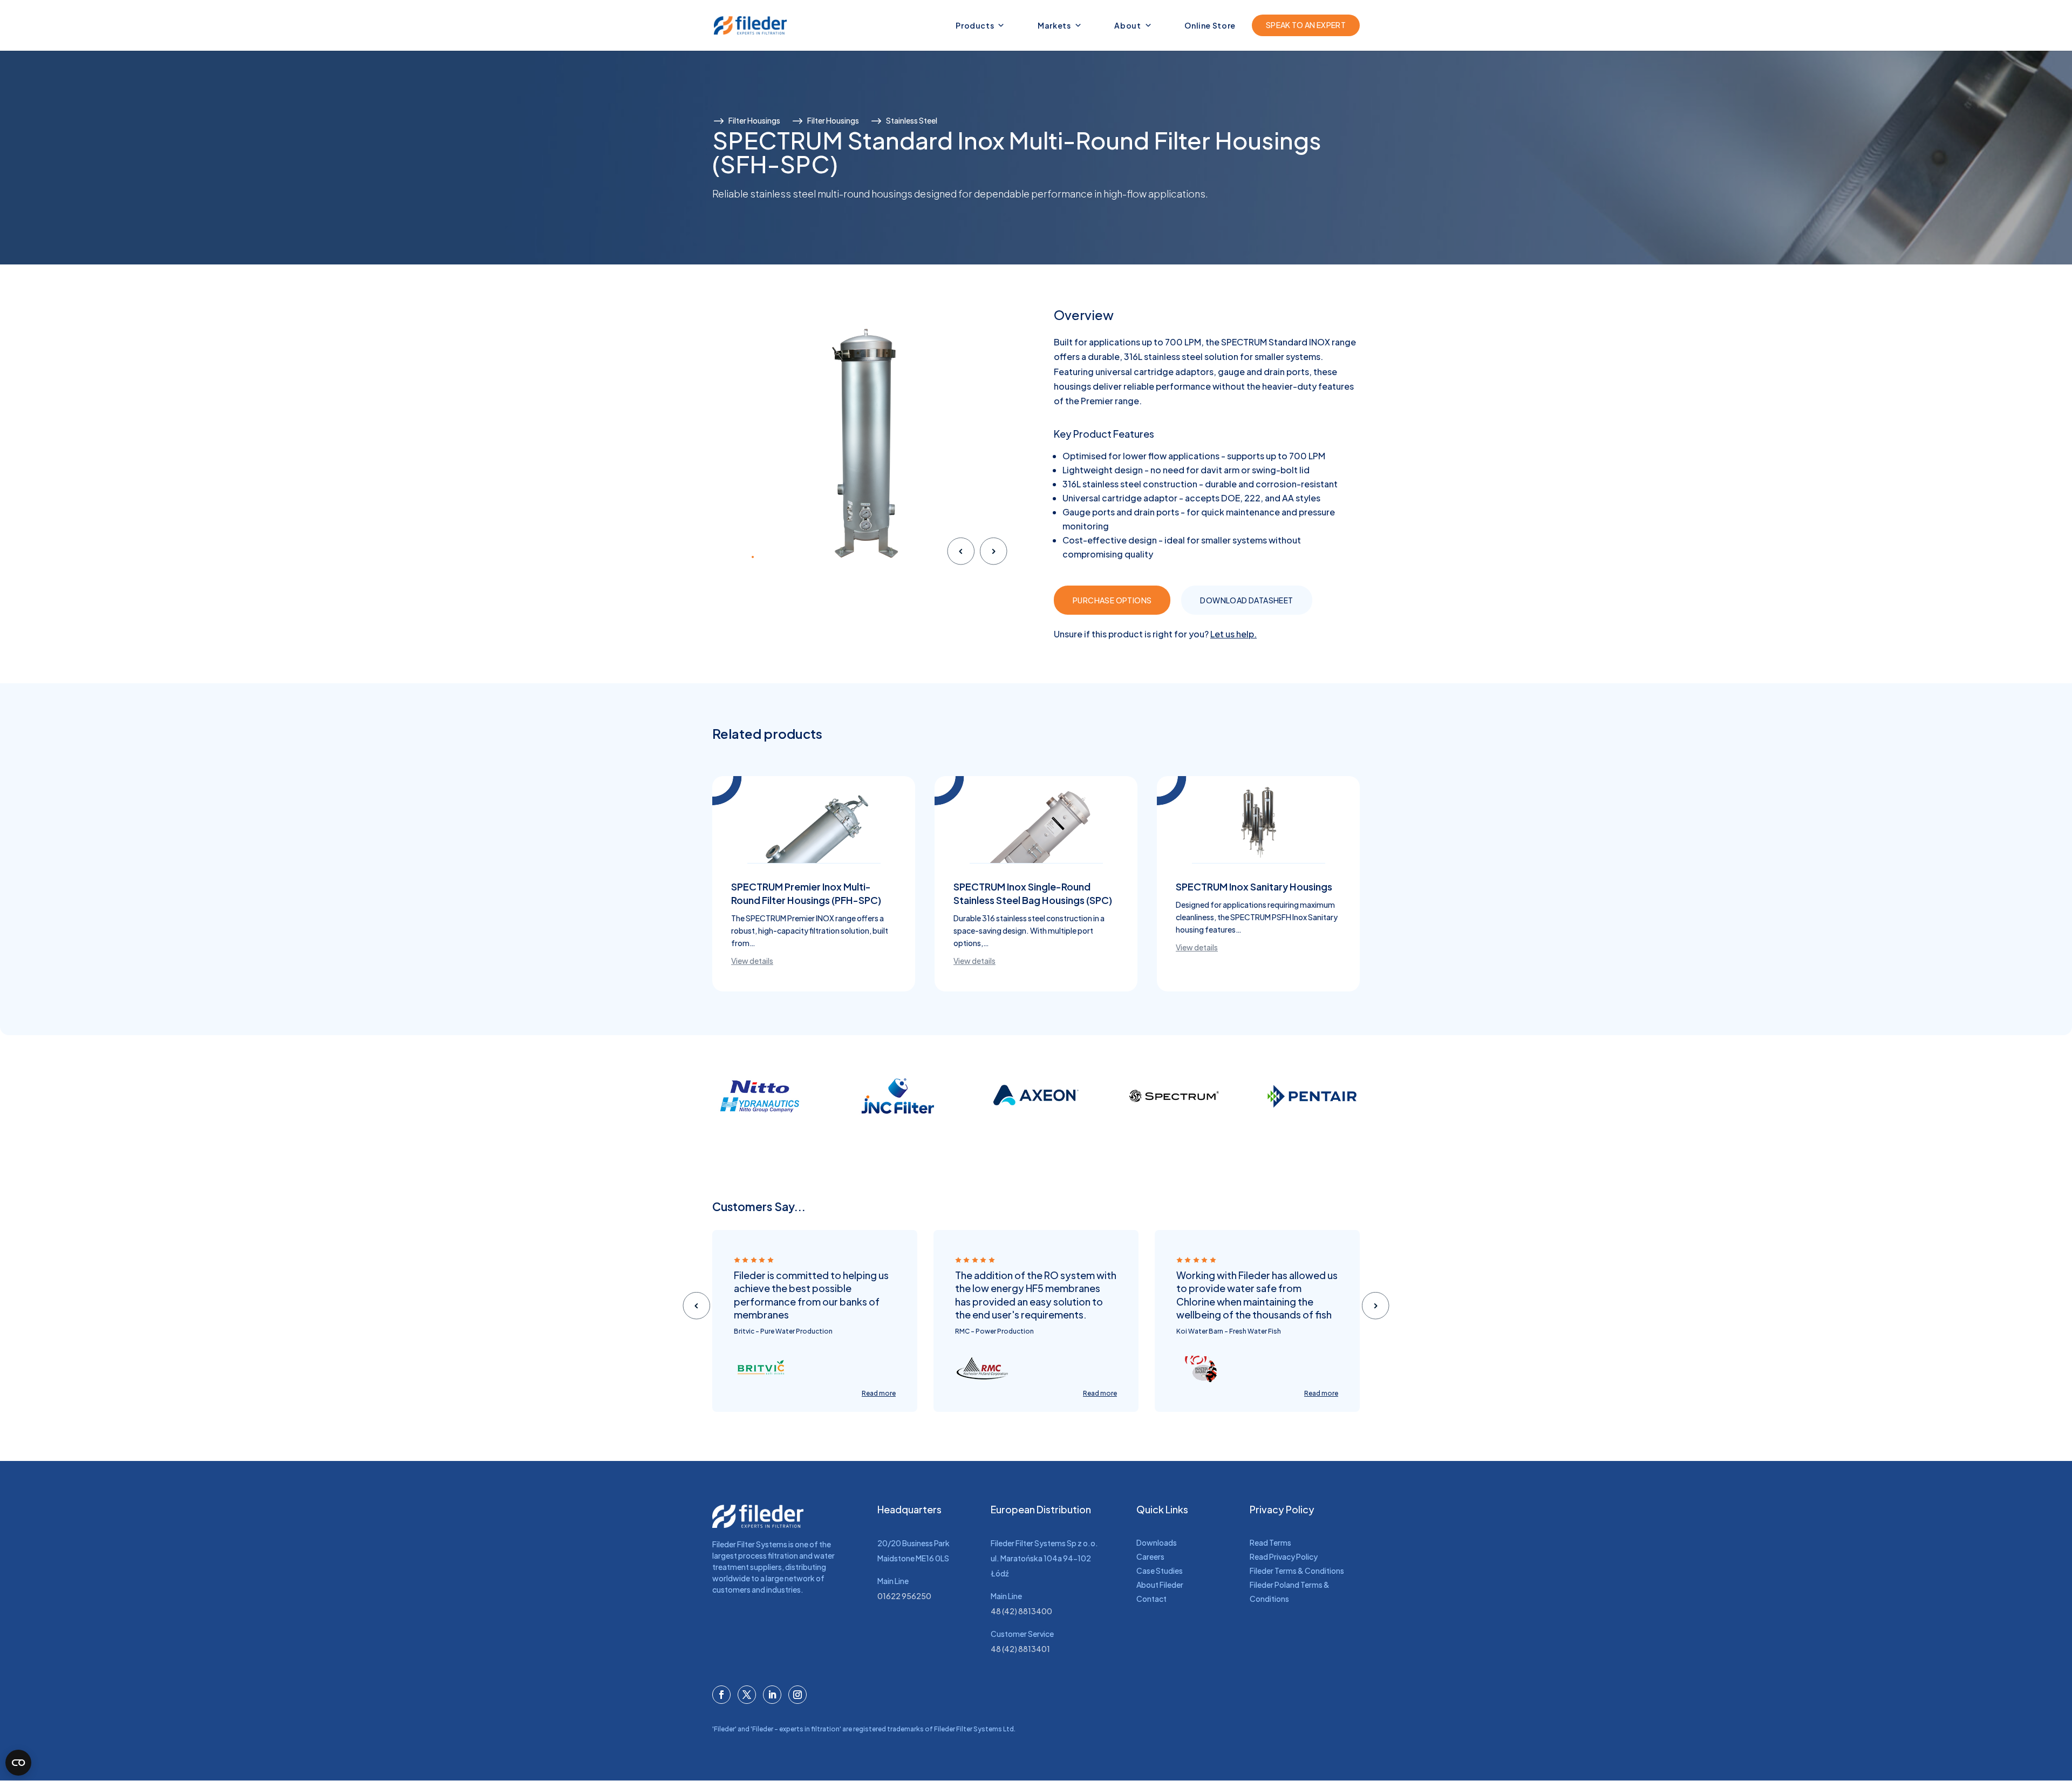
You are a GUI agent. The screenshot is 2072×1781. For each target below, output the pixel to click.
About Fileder (1160, 1585)
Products (975, 25)
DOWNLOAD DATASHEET (1246, 600)
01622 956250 (904, 1596)
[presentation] (961, 553)
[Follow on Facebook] (721, 1695)
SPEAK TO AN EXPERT (1306, 25)
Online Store (1210, 25)
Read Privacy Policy (1284, 1556)
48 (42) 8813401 (1020, 1649)
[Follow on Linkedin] (772, 1695)
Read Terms (1270, 1542)
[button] (727, 557)
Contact (1151, 1599)
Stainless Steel (912, 120)
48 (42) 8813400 (1021, 1611)
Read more (879, 1393)
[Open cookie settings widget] (18, 1763)
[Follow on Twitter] (747, 1695)
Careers (1150, 1556)
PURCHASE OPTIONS (1112, 600)
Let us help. (1233, 634)
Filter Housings (754, 120)
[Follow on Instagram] (798, 1695)
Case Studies (1160, 1571)
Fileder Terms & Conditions (1297, 1571)
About (1127, 25)
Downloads (1157, 1542)
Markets (1054, 25)
